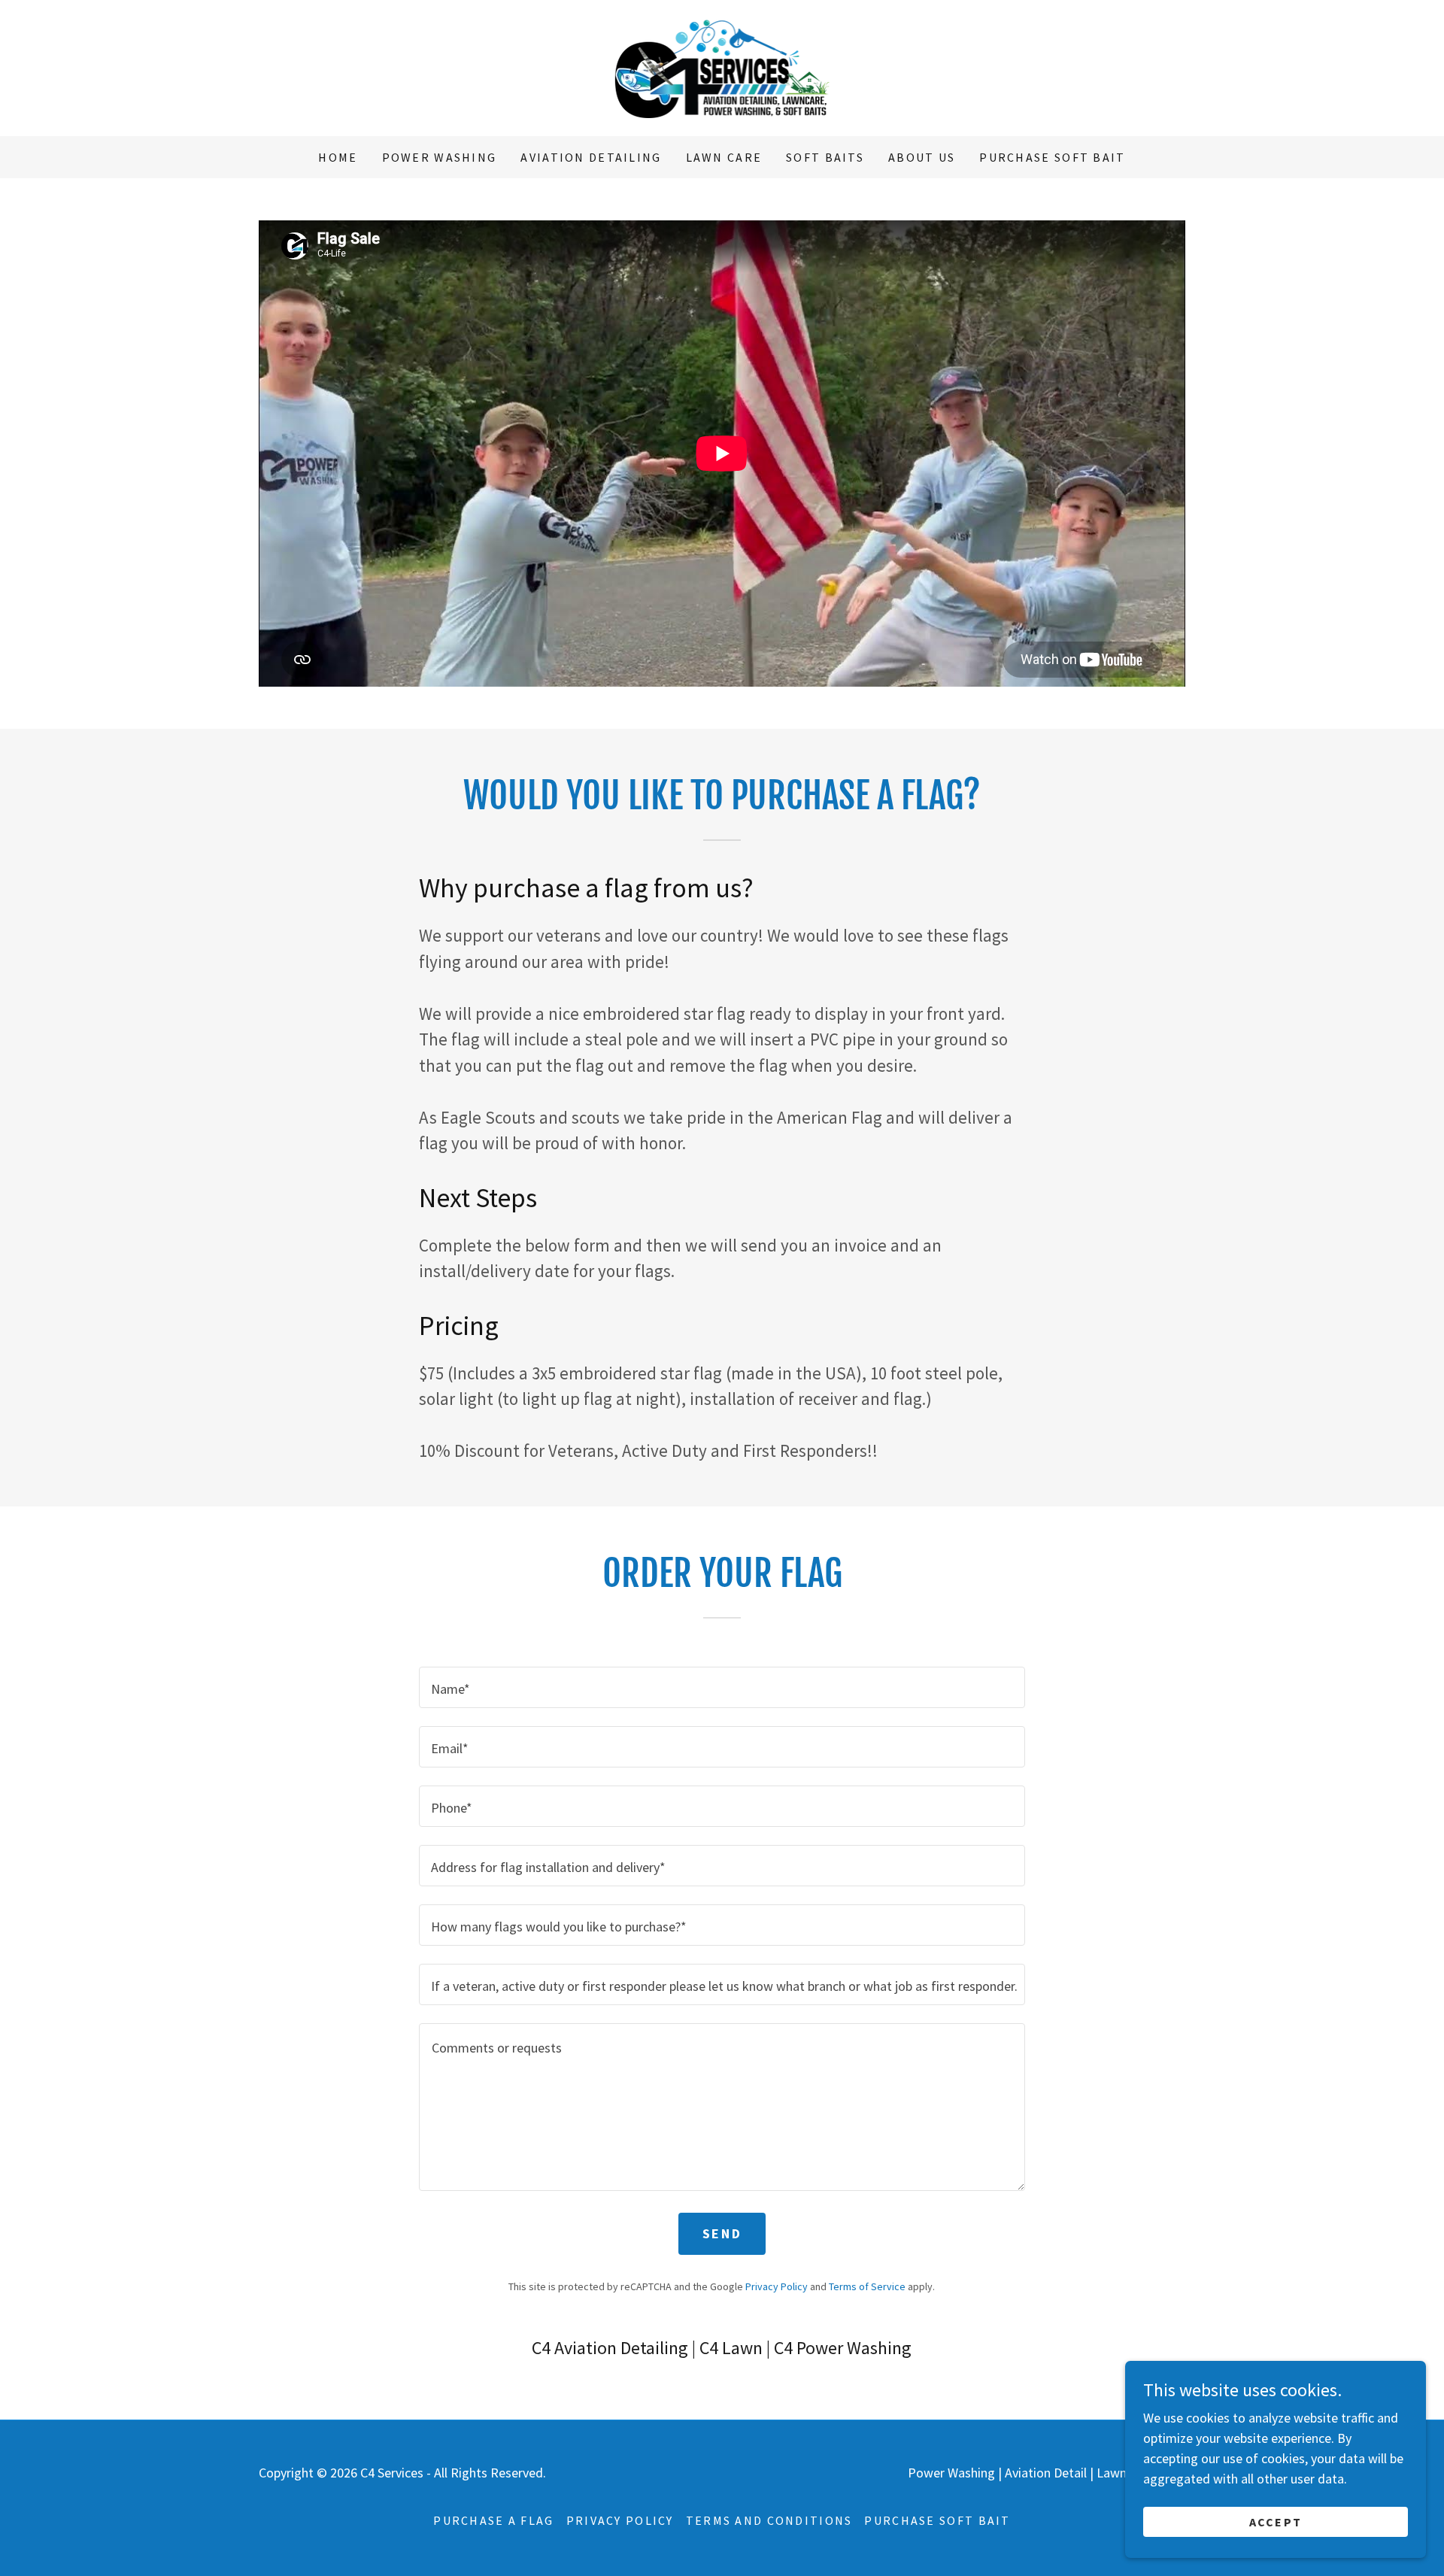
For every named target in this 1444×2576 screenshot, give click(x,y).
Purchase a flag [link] (493, 2520)
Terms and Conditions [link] (769, 2520)
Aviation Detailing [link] (591, 157)
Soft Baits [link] (825, 157)
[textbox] (722, 1687)
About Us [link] (922, 157)
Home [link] (338, 157)
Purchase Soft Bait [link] (1052, 157)
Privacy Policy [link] (777, 2286)
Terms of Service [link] (867, 2286)
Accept (1276, 2522)
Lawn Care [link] (724, 157)
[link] (722, 67)
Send (722, 2233)
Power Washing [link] (440, 157)
